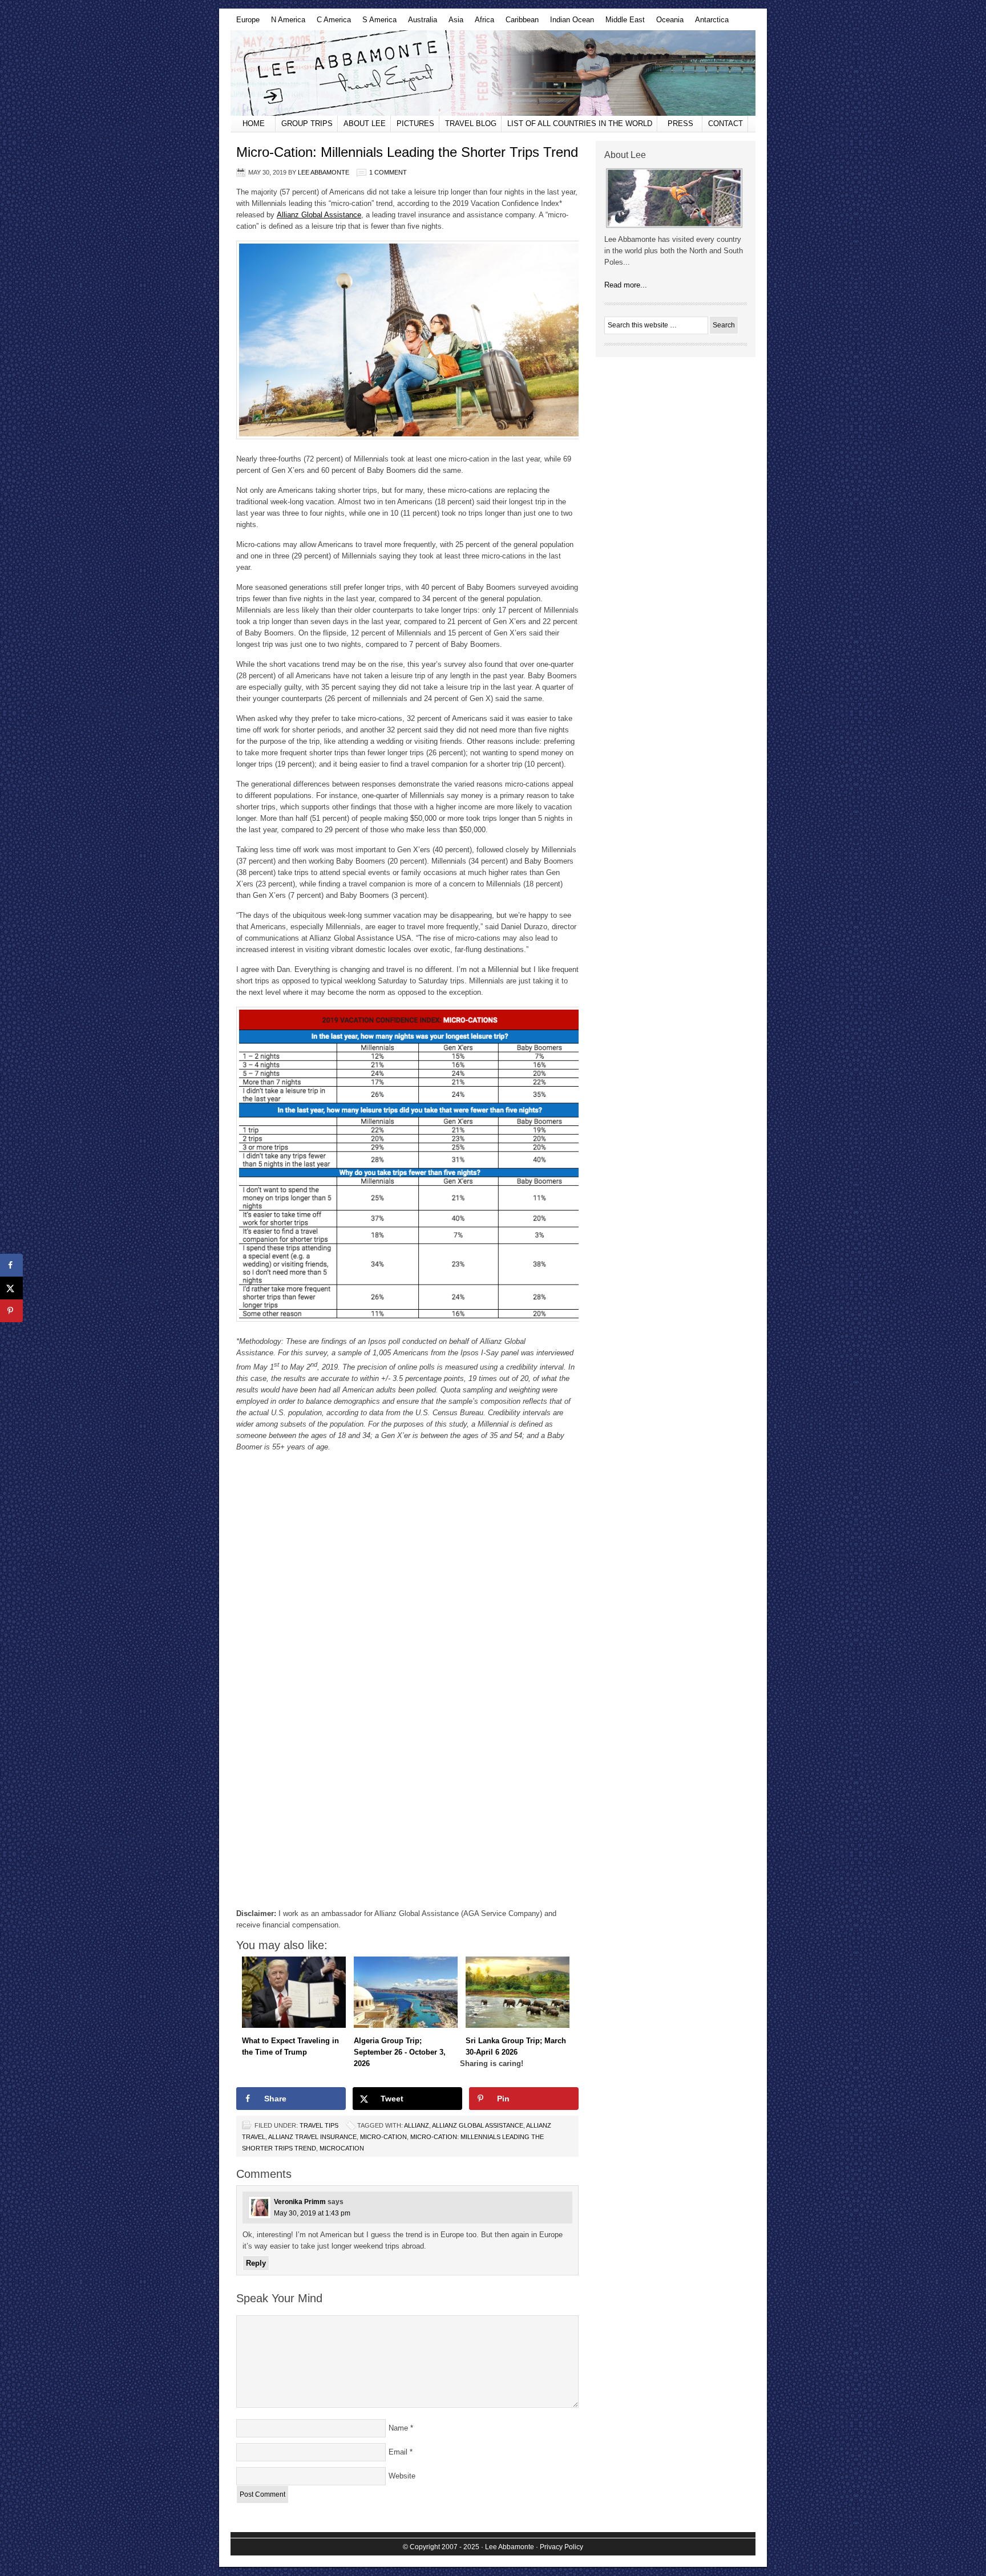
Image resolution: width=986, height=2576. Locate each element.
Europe (245, 23)
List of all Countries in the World (580, 123)
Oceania (667, 23)
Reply (256, 2263)
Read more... (626, 285)
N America (285, 23)
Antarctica (709, 23)
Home (254, 123)
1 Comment (388, 172)
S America (377, 23)
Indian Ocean (569, 23)
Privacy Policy (561, 2547)
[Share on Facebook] (11, 1265)
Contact (726, 123)
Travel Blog (471, 123)
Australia (420, 23)
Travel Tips (319, 2125)
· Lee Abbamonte (508, 2547)
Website (402, 2476)
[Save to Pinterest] (11, 1311)
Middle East (622, 23)
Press (680, 123)
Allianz (417, 2125)
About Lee (365, 123)
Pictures (415, 123)
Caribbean (519, 23)
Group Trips (307, 123)
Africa (482, 23)
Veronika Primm (300, 2202)
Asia (453, 23)
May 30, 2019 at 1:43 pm (312, 2213)
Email (398, 2452)
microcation (342, 2148)
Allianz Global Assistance (319, 215)
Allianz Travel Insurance (312, 2137)
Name (398, 2428)
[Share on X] (11, 1288)
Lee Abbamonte (493, 73)
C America (331, 23)
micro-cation (383, 2137)
